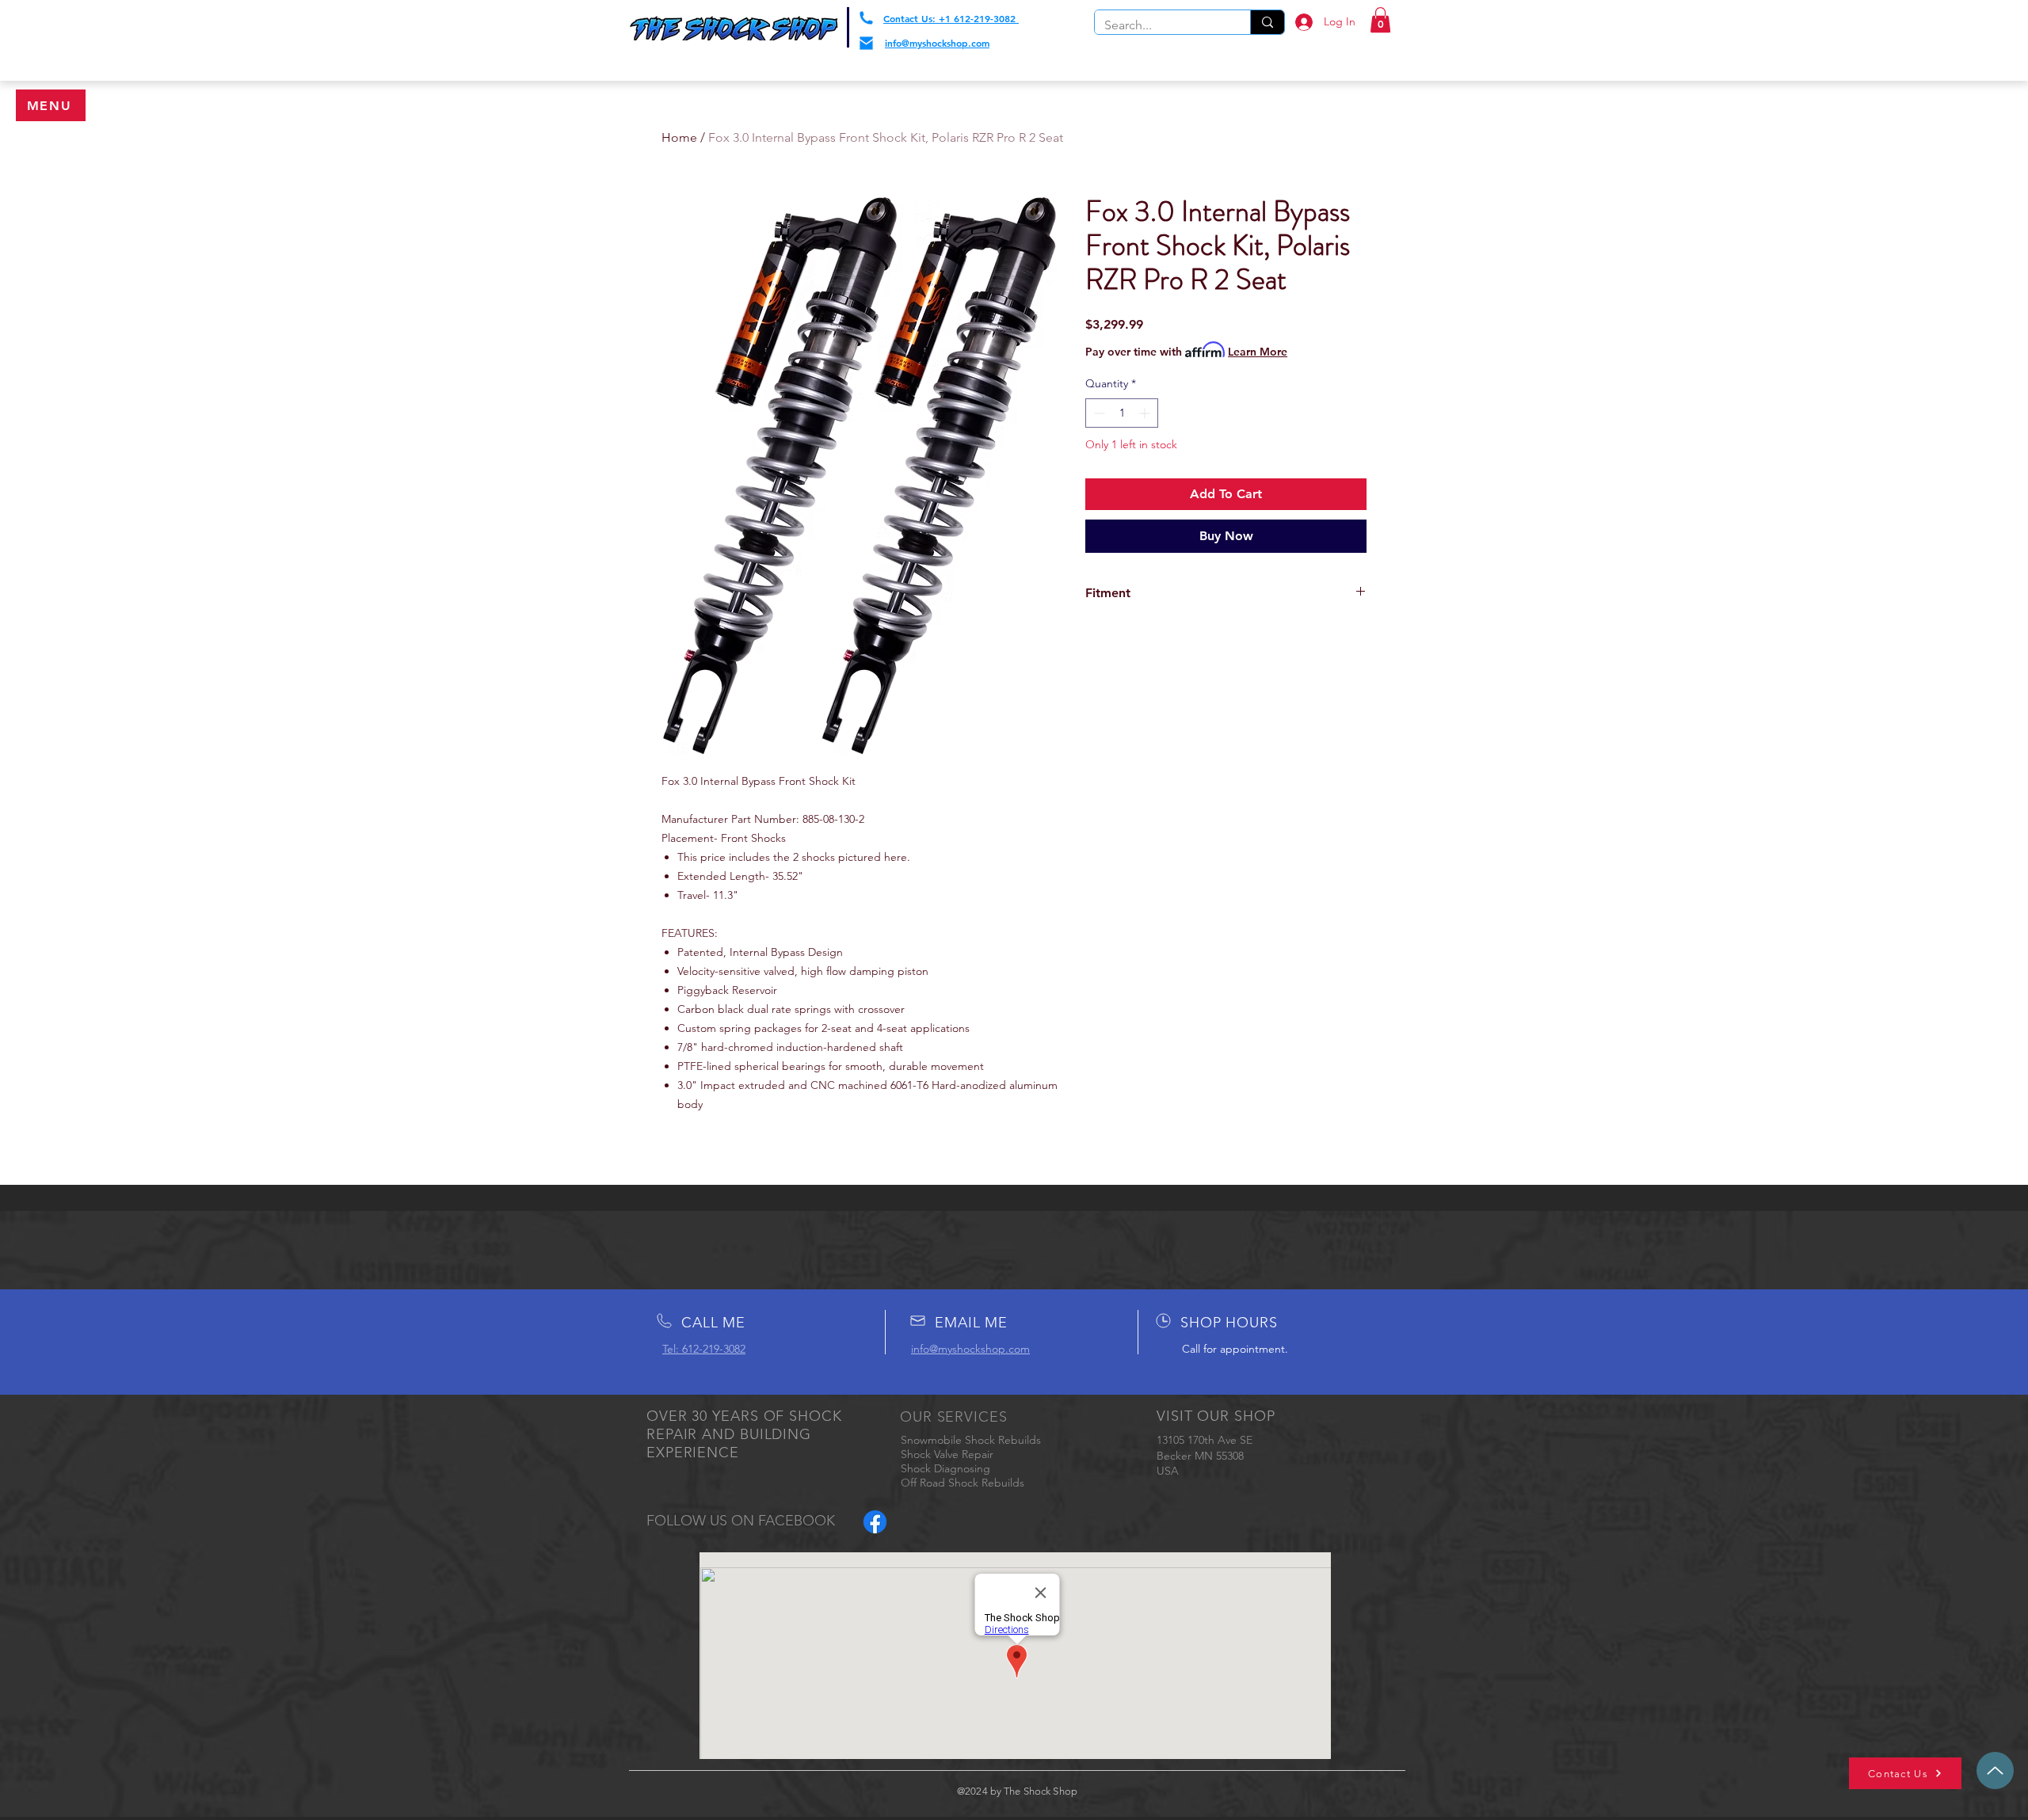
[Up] (1995, 1771)
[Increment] (1146, 413)
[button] (51, 105)
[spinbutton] (1122, 413)
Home (679, 137)
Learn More (1258, 352)
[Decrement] (1098, 413)
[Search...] (1267, 22)
